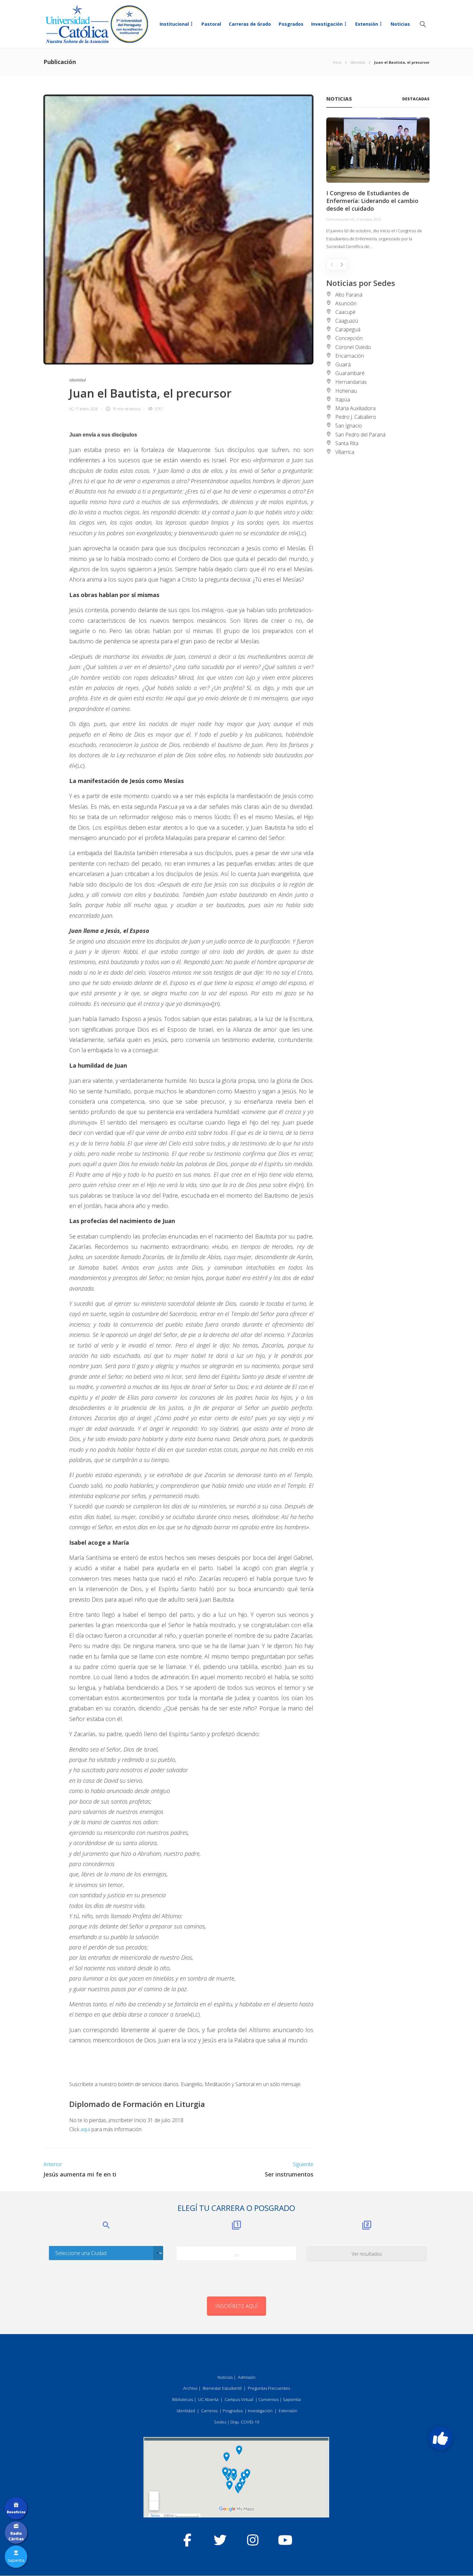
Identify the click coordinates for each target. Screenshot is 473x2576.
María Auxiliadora (355, 408)
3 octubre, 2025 (369, 219)
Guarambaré (350, 373)
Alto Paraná (349, 295)
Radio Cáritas (16, 2536)
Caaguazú (347, 321)
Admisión (247, 2377)
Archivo (190, 2388)
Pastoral (211, 24)
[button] (441, 2438)
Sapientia (292, 2399)
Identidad (358, 62)
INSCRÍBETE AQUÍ (236, 2306)
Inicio (337, 62)
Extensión (367, 24)
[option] (378, 184)
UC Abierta (208, 2399)
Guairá (343, 364)
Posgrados (291, 24)
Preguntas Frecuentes (269, 2388)
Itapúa (343, 400)
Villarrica (345, 452)
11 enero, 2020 (87, 409)
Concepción (349, 338)
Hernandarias (351, 382)
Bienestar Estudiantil (222, 2388)
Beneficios (16, 2512)
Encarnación (350, 356)
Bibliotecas (183, 2399)
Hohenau (346, 391)
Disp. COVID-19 (245, 2422)
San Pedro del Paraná (360, 435)
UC (71, 409)
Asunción (346, 303)
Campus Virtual (239, 2399)
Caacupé (345, 312)
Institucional (174, 24)
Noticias (400, 24)
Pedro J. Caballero (356, 417)
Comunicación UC (341, 219)
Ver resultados (367, 2254)
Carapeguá (348, 329)
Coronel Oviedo (353, 347)
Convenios (269, 2399)
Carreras (209, 2411)
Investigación (327, 24)
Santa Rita (347, 443)
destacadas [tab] (416, 99)
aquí (85, 2129)
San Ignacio (349, 426)
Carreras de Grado (250, 24)
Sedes (220, 2422)
